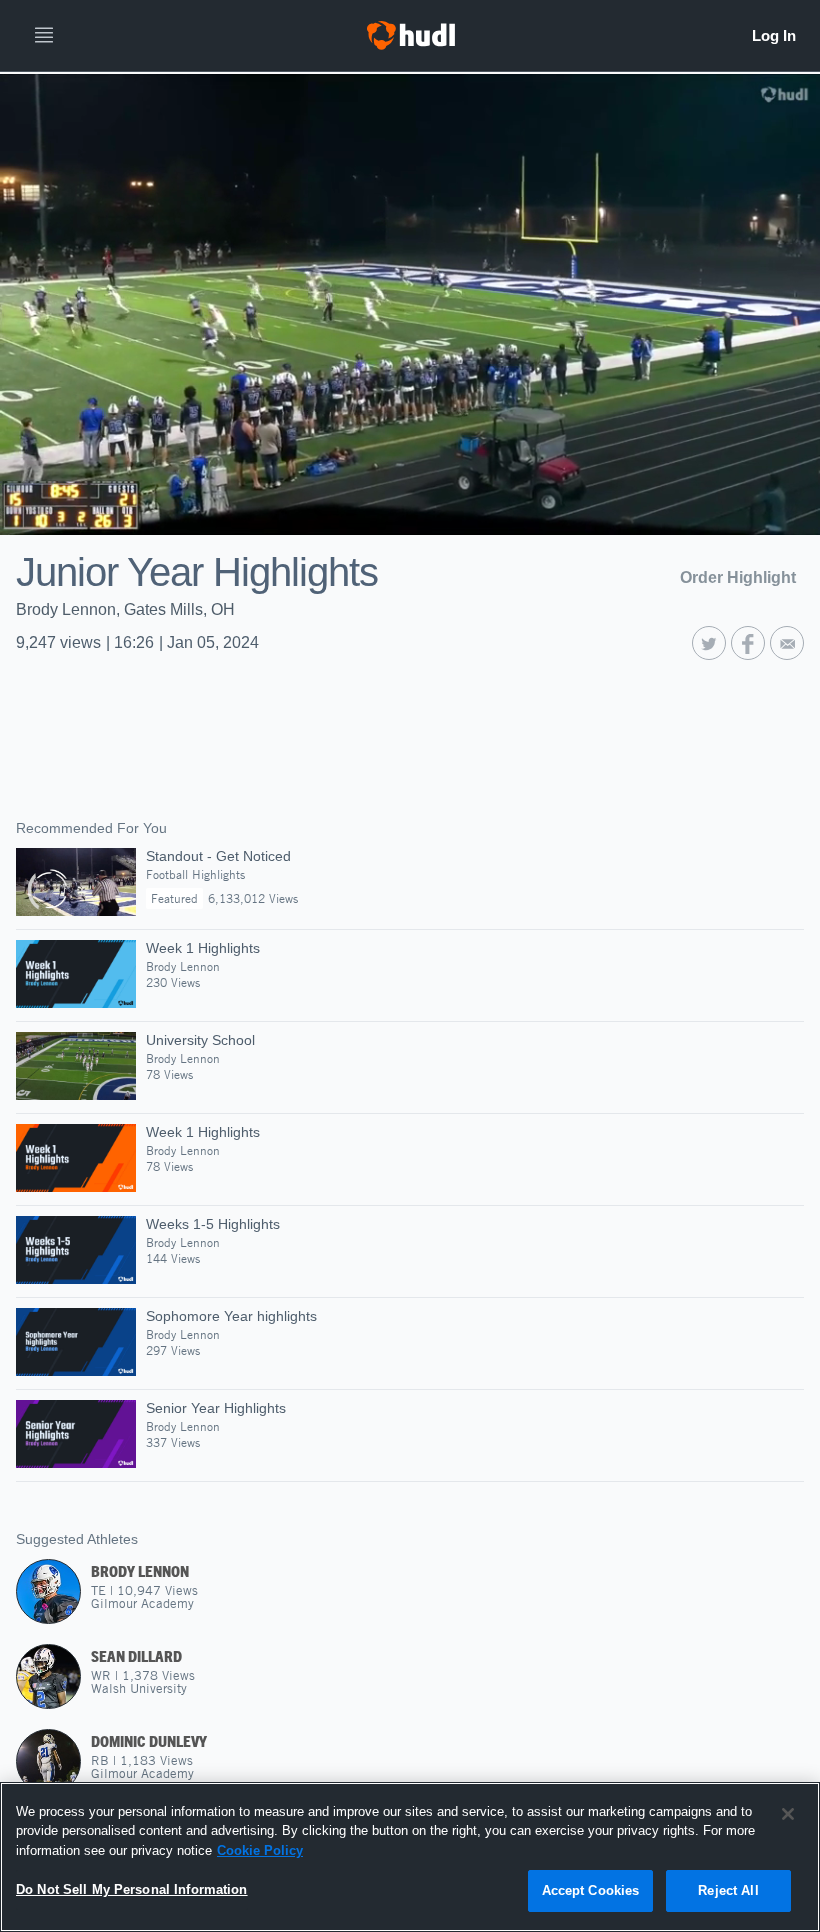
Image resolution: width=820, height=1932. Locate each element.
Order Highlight (738, 577)
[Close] (788, 1814)
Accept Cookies (591, 1890)
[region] (410, 1857)
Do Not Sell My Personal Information (132, 1889)
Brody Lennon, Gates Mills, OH (125, 609)
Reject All (728, 1890)
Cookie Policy (260, 1850)
